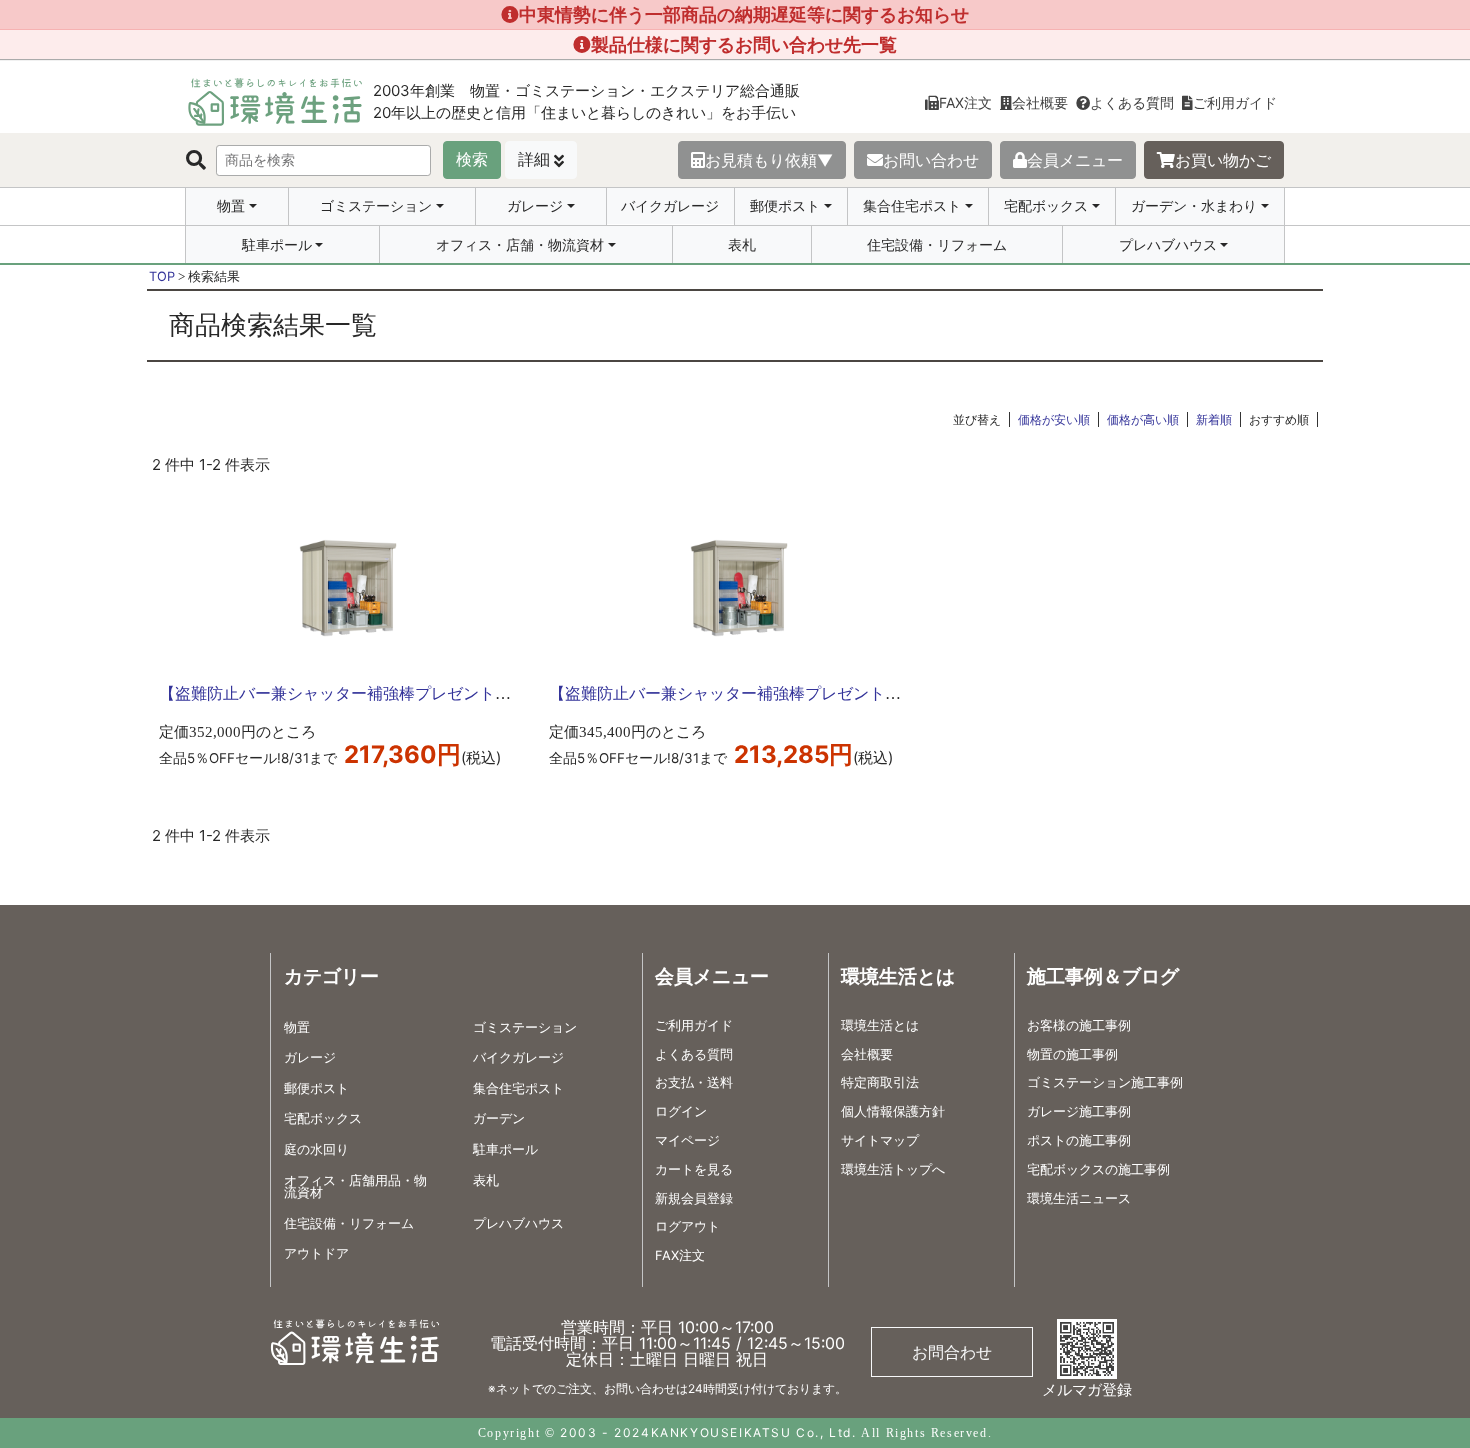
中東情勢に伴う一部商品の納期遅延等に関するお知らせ (744, 14)
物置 (231, 206)
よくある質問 (1132, 102)
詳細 (534, 159)
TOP (162, 276)
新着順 (1214, 419)
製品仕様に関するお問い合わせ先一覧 (744, 44)
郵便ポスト (785, 206)
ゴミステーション (376, 206)
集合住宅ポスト (912, 206)
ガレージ (535, 206)
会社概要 (1040, 102)
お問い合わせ (931, 160)
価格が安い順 (1054, 419)
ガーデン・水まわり (1194, 206)
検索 (472, 159)
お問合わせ (952, 1352)
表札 (742, 244)
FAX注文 (965, 102)
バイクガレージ (670, 205)
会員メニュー (1075, 160)
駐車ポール (277, 245)
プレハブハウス (1168, 245)
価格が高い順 (1143, 419)
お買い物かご (1223, 160)
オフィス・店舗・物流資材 (520, 245)
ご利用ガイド (1235, 102)
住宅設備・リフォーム (937, 244)
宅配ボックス (1046, 206)
